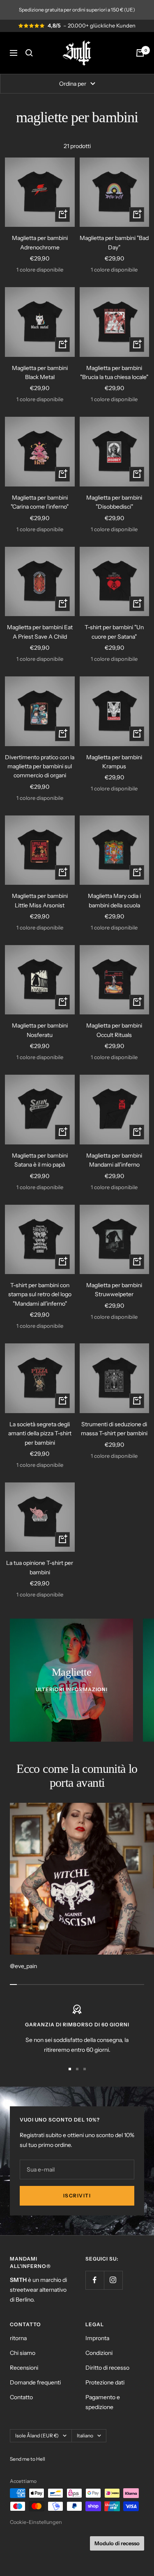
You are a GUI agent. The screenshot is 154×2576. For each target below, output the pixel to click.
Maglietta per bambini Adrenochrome (40, 242)
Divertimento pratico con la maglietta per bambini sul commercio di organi (40, 766)
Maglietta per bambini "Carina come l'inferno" (40, 502)
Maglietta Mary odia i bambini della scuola (114, 900)
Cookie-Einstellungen (36, 2522)
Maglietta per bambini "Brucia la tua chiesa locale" (114, 372)
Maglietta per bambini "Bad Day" (114, 242)
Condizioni (99, 2353)
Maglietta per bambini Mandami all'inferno (114, 1160)
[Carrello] (140, 53)
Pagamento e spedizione (103, 2402)
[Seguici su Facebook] (95, 2280)
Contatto (21, 2397)
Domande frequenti (35, 2382)
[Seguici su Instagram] (113, 2280)
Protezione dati (105, 2382)
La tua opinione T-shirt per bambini (40, 1567)
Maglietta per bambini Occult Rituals (114, 1030)
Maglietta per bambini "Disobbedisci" (114, 502)
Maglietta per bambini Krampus (114, 762)
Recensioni (24, 2368)
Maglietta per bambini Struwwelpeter (114, 1290)
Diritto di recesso (107, 2368)
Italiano (85, 2436)
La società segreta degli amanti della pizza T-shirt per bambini (40, 1433)
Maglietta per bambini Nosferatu (40, 1030)
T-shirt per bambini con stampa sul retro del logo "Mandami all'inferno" (40, 1294)
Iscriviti (77, 2196)
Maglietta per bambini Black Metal (40, 372)
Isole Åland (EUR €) (37, 2436)
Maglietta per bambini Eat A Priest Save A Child (40, 632)
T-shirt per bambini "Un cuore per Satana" (114, 632)
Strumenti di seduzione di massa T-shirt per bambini (114, 1429)
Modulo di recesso (117, 2543)
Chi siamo (23, 2353)
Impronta (97, 2338)
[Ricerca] (29, 53)
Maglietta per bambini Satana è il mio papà (40, 1160)
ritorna (18, 2338)
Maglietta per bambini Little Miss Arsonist (40, 900)
